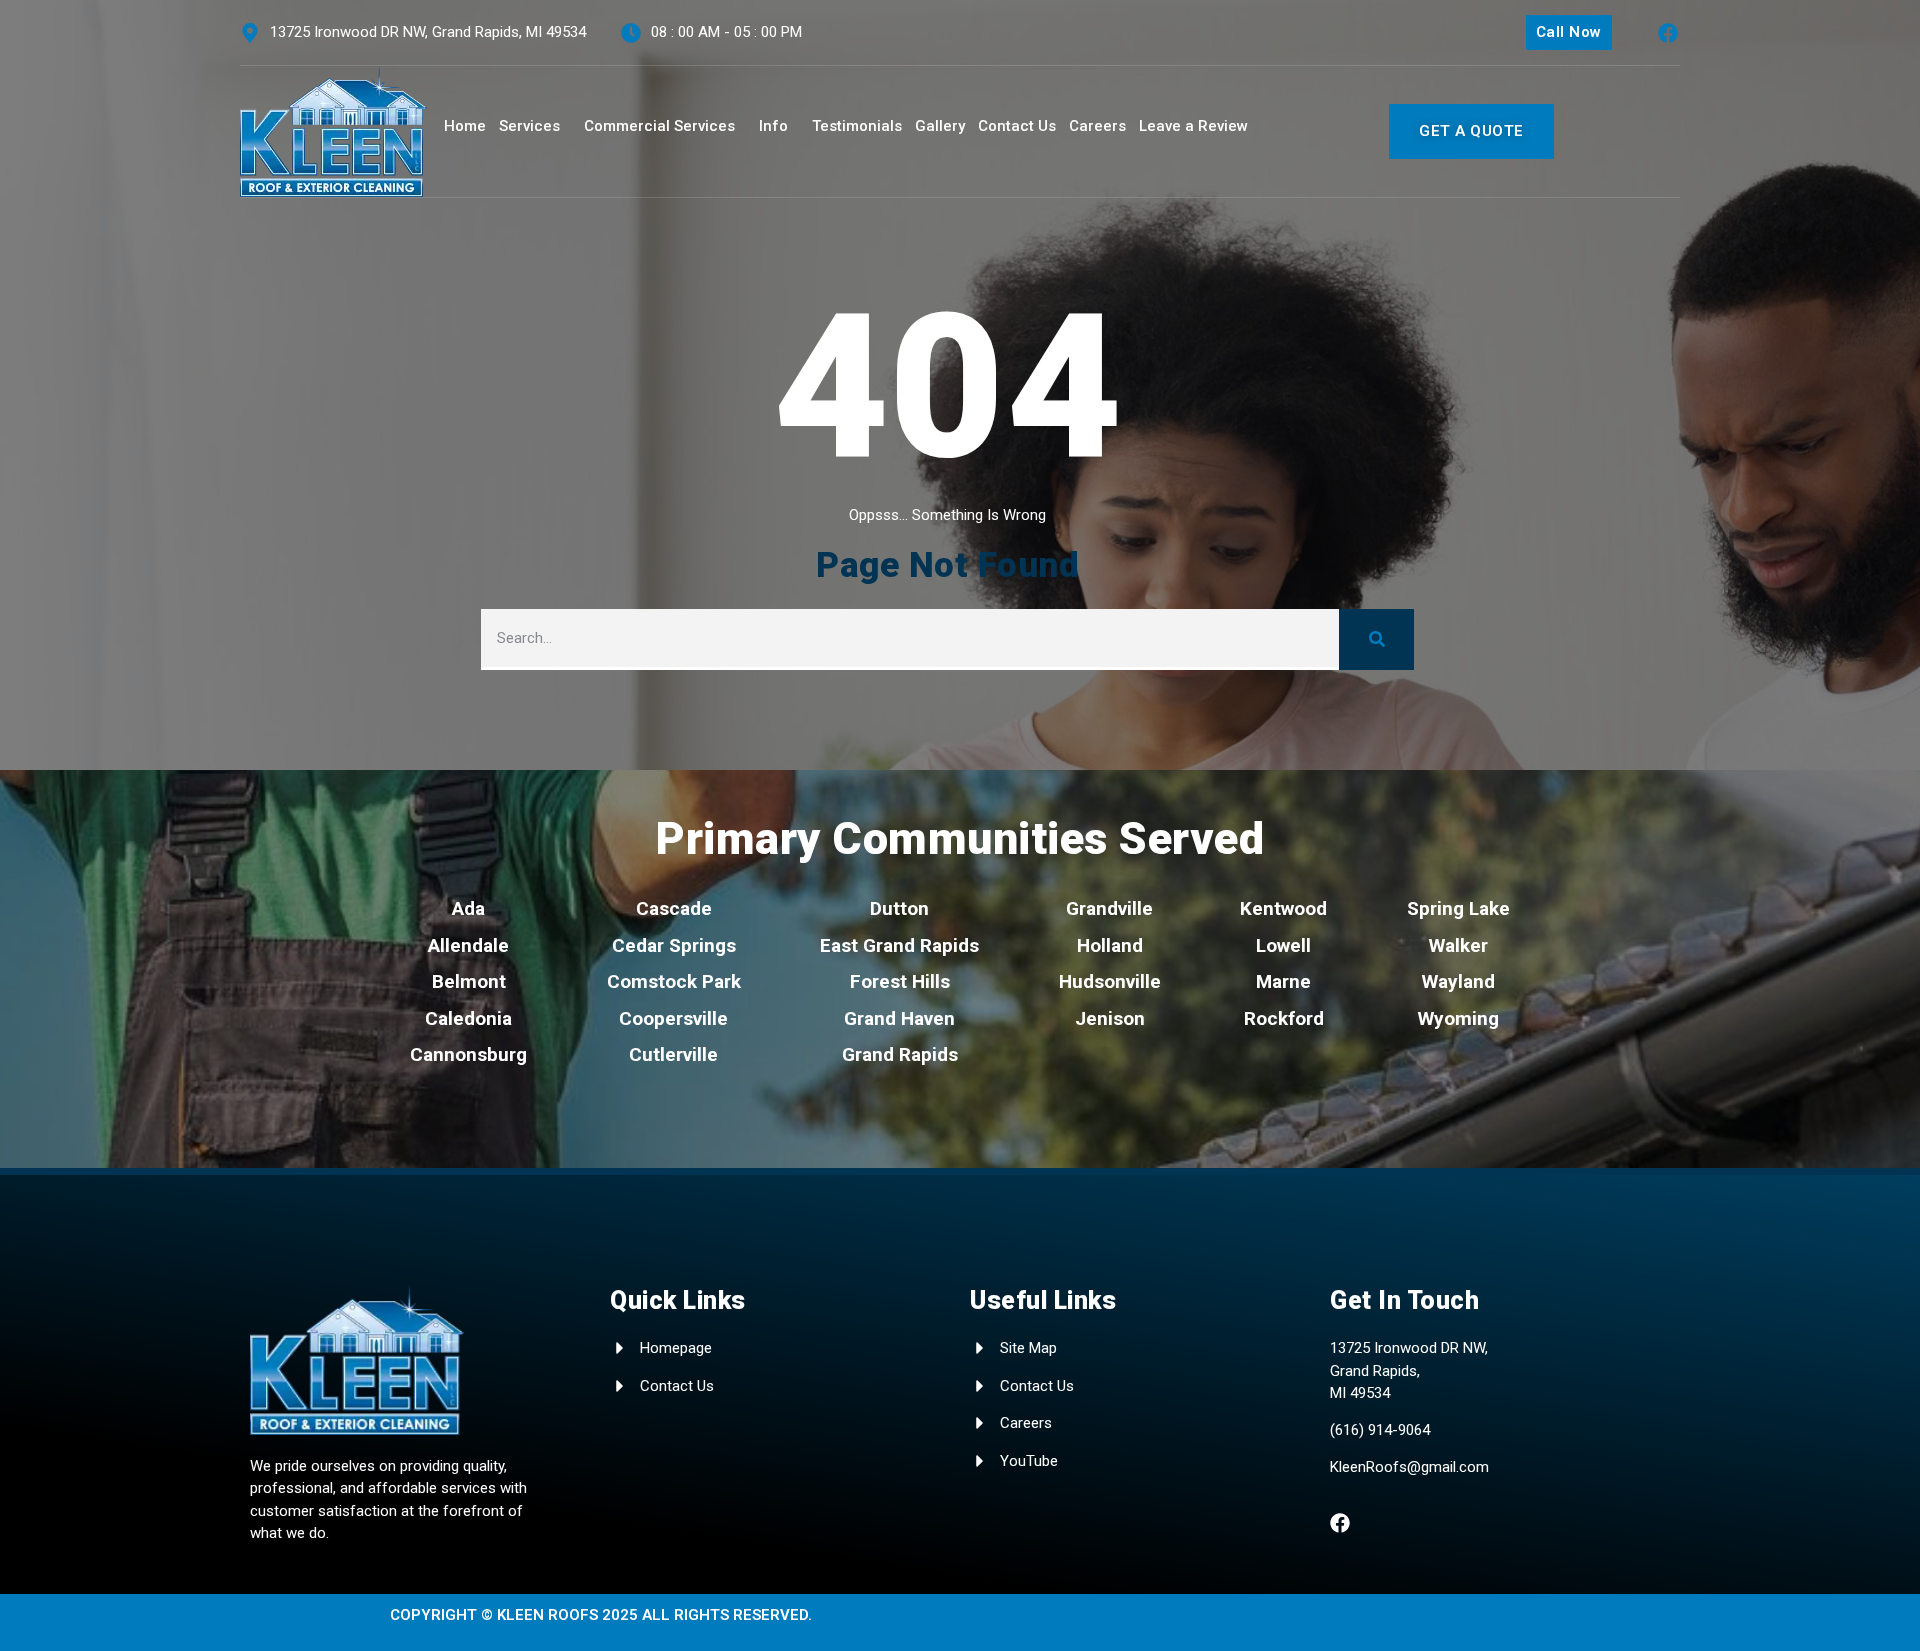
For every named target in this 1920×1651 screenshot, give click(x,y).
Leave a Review (1193, 126)
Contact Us (1017, 126)
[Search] (1376, 639)
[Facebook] (1668, 33)
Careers (1097, 126)
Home (465, 126)
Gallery (940, 126)
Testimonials (857, 126)
